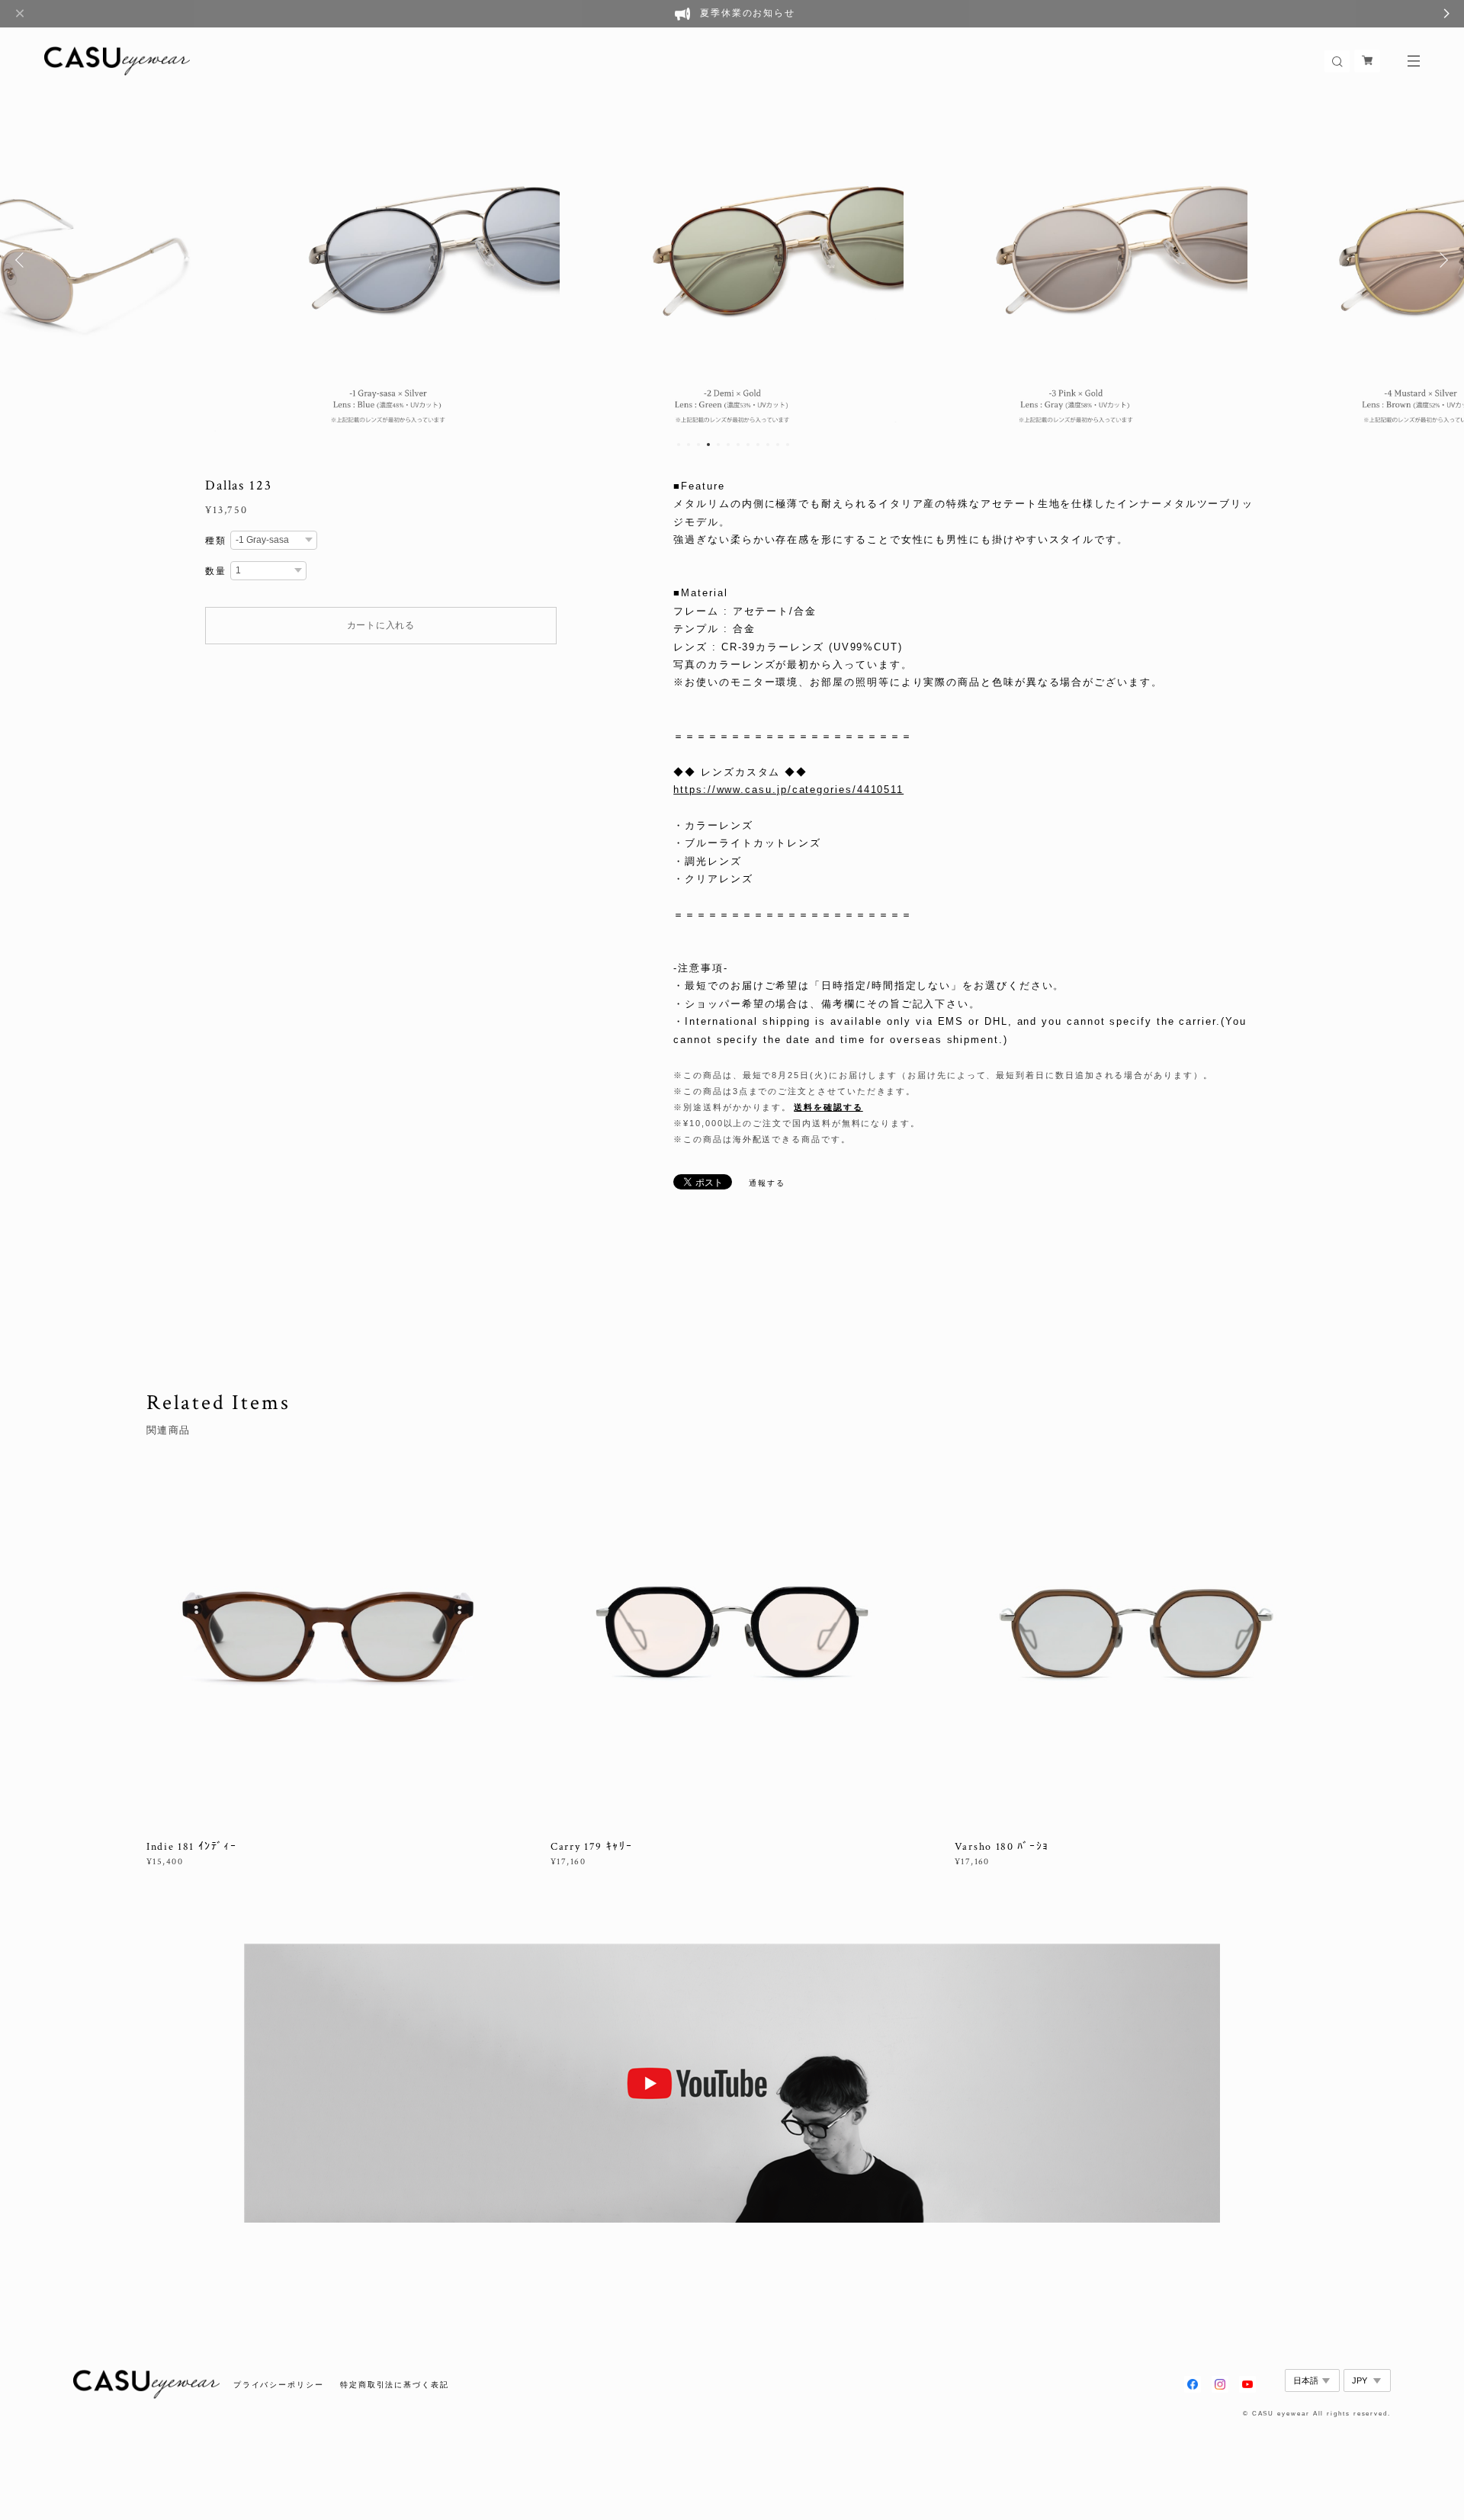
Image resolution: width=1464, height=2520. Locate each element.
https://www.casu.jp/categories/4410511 (788, 790)
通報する (767, 1183)
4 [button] (708, 445)
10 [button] (768, 445)
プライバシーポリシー (279, 2385)
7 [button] (738, 445)
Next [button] (1441, 260)
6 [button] (728, 445)
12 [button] (788, 445)
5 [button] (718, 445)
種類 (216, 541)
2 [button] (689, 445)
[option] (388, 260)
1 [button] (679, 445)
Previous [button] (23, 260)
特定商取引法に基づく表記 (395, 2385)
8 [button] (748, 445)
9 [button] (758, 445)
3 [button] (698, 445)
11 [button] (778, 445)
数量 (216, 571)
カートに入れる (381, 625)
